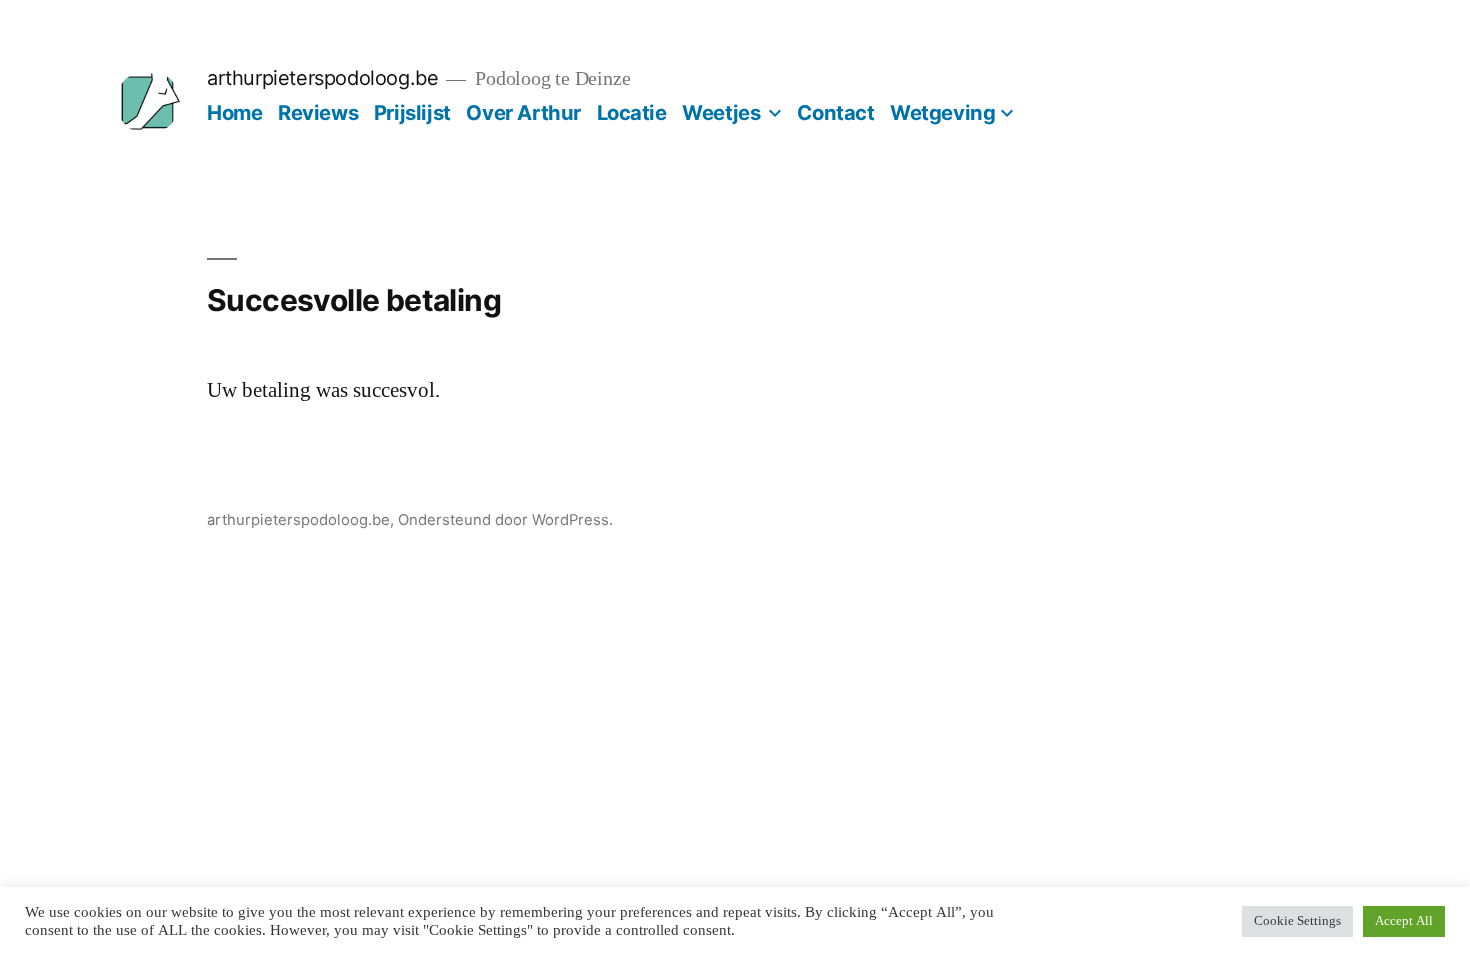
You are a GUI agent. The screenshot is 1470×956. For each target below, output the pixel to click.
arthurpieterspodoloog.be (322, 78)
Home (234, 112)
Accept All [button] (1404, 921)
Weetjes (721, 112)
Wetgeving (942, 112)
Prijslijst (412, 112)
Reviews (318, 112)
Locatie (632, 112)
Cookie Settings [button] (1297, 921)
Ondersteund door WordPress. (505, 520)
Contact (835, 112)
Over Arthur (523, 112)
